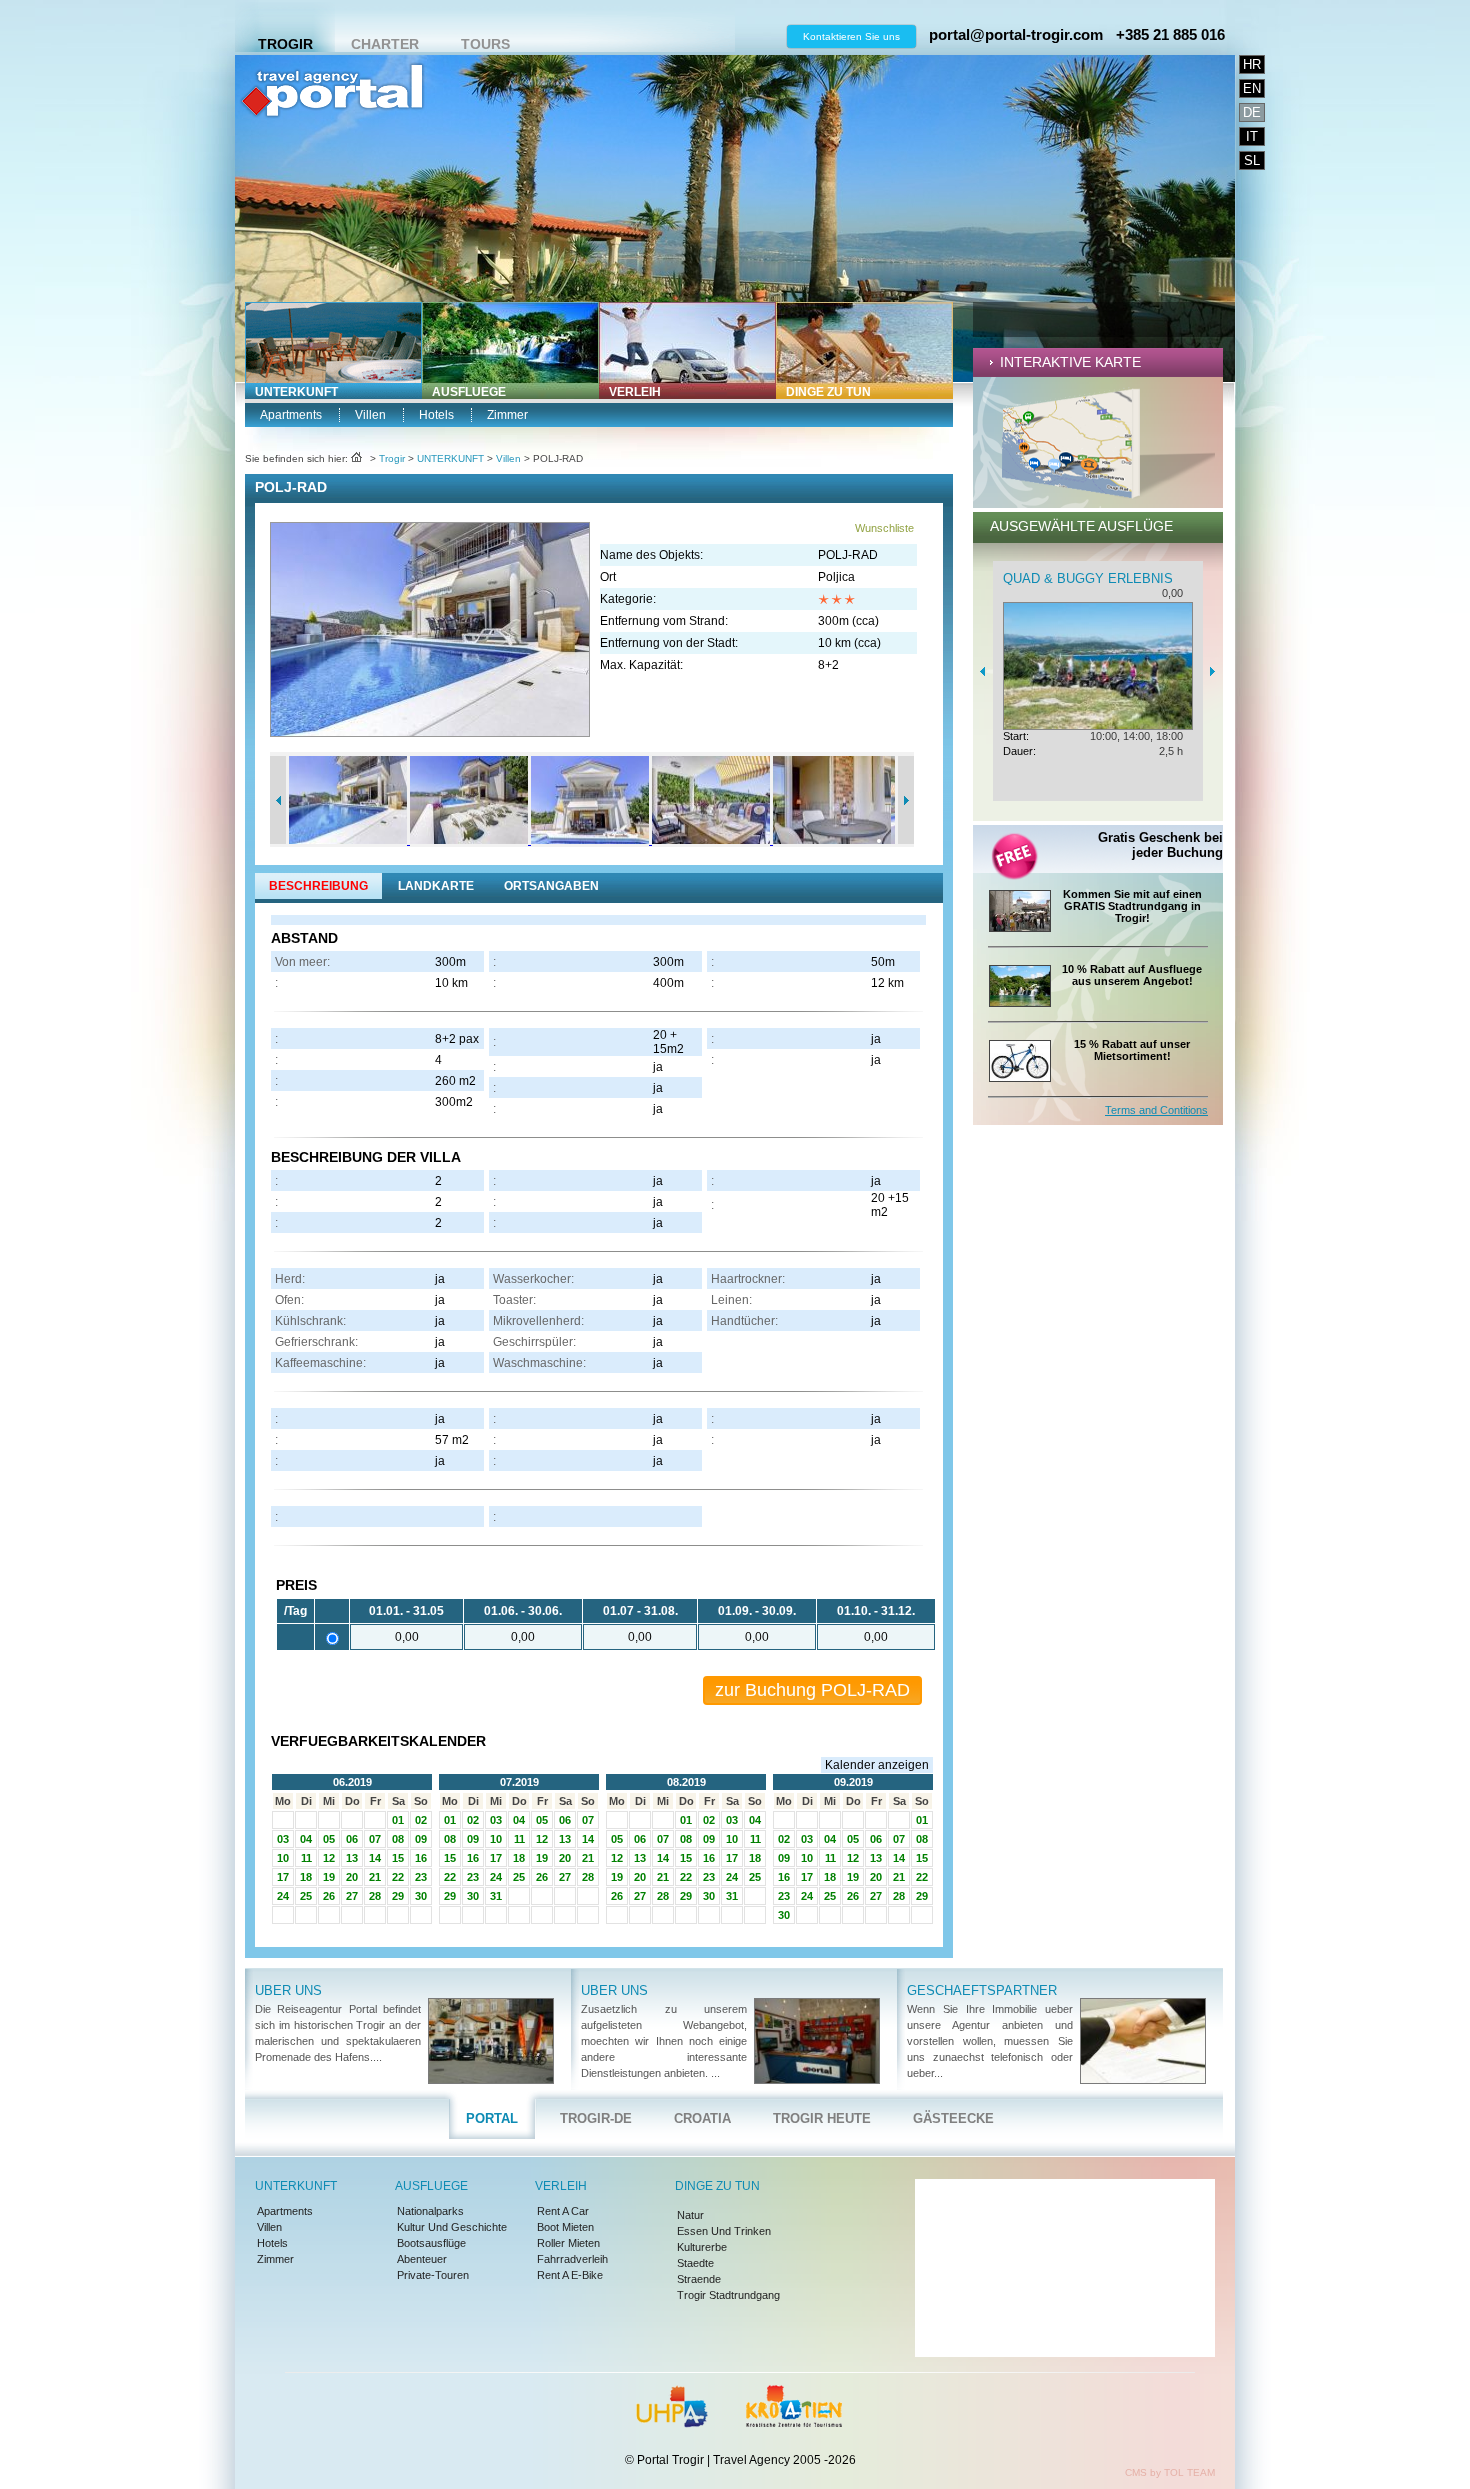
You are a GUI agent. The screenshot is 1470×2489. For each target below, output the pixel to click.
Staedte (695, 2263)
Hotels (436, 415)
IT (1252, 136)
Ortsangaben (551, 886)
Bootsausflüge (431, 2243)
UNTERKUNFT (296, 392)
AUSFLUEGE (469, 392)
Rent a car (563, 2211)
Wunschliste (884, 528)
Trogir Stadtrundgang (728, 2295)
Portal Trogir (332, 155)
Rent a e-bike (570, 2275)
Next (906, 800)
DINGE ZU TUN (828, 392)
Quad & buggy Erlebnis (1088, 578)
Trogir (285, 44)
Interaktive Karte (1070, 362)
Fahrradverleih (572, 2259)
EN (1252, 88)
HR (1252, 64)
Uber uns (288, 1990)
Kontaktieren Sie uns (851, 36)
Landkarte (436, 886)
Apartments (291, 415)
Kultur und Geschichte (452, 2227)
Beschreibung (318, 886)
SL (1252, 160)
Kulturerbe (702, 2247)
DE (1252, 112)
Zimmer (507, 415)
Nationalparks (430, 2211)
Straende (699, 2279)
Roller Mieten (568, 2243)
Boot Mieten (565, 2227)
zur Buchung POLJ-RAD (812, 1690)
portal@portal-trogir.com (1016, 34)
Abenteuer (422, 2259)
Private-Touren (433, 2275)
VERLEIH (635, 392)
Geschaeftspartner (982, 1990)
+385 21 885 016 (1170, 34)
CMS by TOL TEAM (1170, 2472)
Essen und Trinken (724, 2231)
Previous (278, 800)
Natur (690, 2215)
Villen (370, 415)
